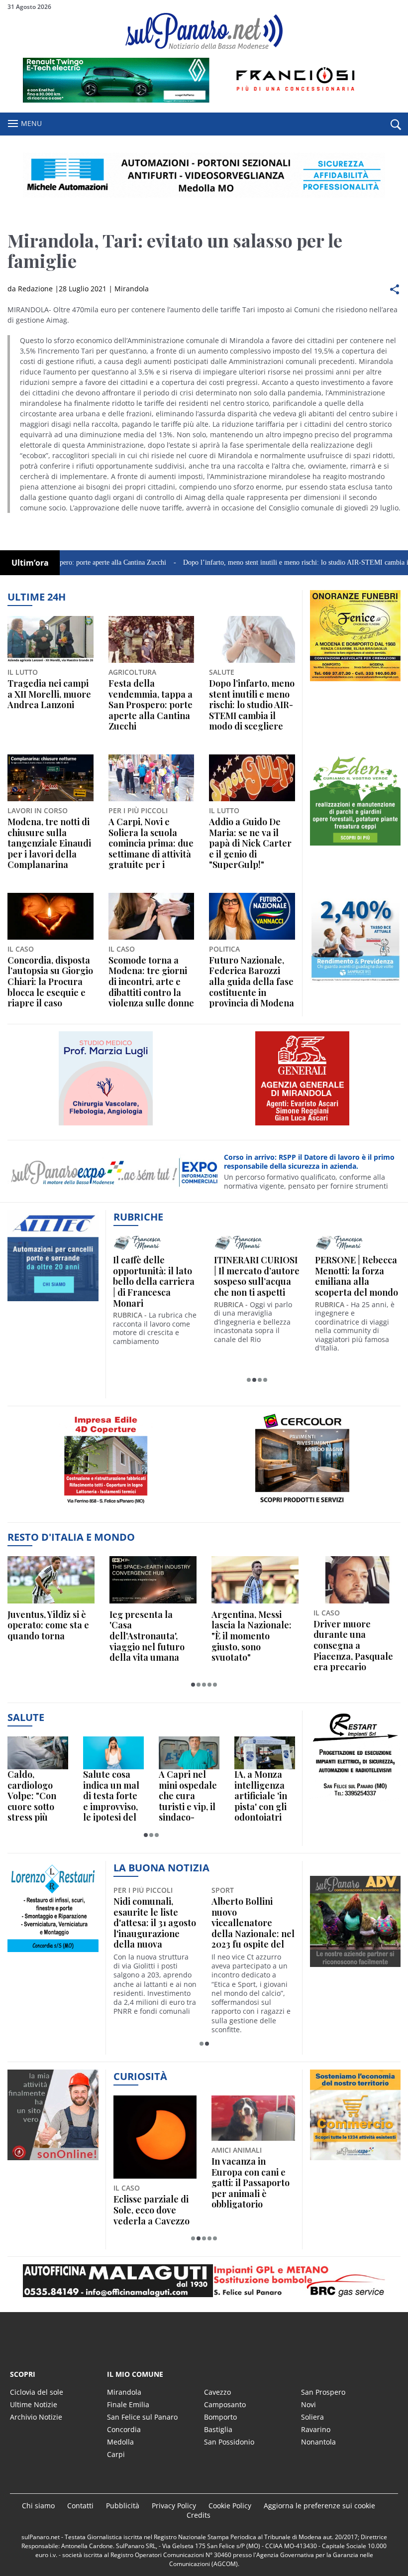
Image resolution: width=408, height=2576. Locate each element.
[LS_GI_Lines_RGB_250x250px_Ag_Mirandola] (303, 1125)
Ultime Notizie (34, 2404)
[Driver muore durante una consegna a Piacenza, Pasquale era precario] (357, 1580)
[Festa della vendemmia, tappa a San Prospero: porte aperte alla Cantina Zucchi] (152, 639)
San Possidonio (229, 2442)
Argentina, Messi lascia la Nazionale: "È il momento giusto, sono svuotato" (252, 1636)
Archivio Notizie (36, 2417)
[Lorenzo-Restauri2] (53, 1952)
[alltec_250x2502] (53, 1301)
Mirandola (132, 289)
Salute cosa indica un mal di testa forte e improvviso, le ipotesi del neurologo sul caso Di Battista (112, 1796)
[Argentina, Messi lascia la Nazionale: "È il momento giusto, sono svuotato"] (255, 1580)
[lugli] (106, 1125)
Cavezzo (217, 2392)
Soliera (312, 2417)
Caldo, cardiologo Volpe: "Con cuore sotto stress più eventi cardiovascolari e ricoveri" (36, 1796)
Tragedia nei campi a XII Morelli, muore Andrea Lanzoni (49, 694)
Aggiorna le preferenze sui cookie (319, 2506)
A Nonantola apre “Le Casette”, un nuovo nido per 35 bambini (248, 1918)
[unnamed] (356, 845)
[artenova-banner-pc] (204, 2281)
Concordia (124, 2429)
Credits (199, 2515)
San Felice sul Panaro (142, 2417)
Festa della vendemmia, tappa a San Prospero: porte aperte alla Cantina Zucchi (151, 705)
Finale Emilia (128, 2404)
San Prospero (323, 2392)
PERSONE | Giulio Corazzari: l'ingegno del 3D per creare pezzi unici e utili (257, 1276)
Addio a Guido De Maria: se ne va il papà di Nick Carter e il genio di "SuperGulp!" (250, 844)
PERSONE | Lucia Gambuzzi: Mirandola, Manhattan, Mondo (354, 1276)
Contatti (80, 2506)
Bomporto (220, 2417)
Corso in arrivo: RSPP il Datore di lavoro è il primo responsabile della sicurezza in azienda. (309, 1162)
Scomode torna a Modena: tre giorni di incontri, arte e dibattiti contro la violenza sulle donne (151, 982)
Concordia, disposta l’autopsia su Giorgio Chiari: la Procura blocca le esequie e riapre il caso (50, 982)
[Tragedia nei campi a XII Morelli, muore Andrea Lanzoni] (51, 639)
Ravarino (316, 2429)
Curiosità (140, 2076)
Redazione (35, 289)
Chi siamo (38, 2506)
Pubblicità (123, 2506)
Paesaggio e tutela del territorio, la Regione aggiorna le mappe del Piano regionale (153, 2183)
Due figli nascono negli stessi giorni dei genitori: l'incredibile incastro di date (248, 2183)
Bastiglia (218, 2429)
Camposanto (225, 2404)
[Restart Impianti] (356, 1801)
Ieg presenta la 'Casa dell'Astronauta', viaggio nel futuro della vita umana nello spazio (147, 1636)
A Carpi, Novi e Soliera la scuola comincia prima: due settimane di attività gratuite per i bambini (151, 844)
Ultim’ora (30, 563)
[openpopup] (396, 124)
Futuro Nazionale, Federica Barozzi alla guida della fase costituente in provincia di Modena (252, 982)
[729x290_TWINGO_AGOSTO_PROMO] (204, 100)
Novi (308, 2404)
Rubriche (138, 1217)
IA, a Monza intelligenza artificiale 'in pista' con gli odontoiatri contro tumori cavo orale (264, 1796)
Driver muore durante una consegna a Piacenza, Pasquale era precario (353, 1646)
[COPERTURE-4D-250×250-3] (106, 1508)
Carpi (116, 2454)
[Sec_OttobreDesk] (204, 175)
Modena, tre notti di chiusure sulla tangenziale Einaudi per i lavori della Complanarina (49, 844)
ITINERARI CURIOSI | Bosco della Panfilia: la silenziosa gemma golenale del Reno (155, 1282)
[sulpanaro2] (303, 1508)
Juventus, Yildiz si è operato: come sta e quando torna (48, 1626)
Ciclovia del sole (37, 2392)
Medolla (120, 2442)
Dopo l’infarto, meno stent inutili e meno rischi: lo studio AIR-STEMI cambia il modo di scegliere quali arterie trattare (252, 705)
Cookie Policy (230, 2506)
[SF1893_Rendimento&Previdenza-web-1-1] (356, 983)
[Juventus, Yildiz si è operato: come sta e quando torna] (51, 1580)
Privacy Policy (174, 2506)
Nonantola (318, 2442)
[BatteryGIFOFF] (356, 681)
